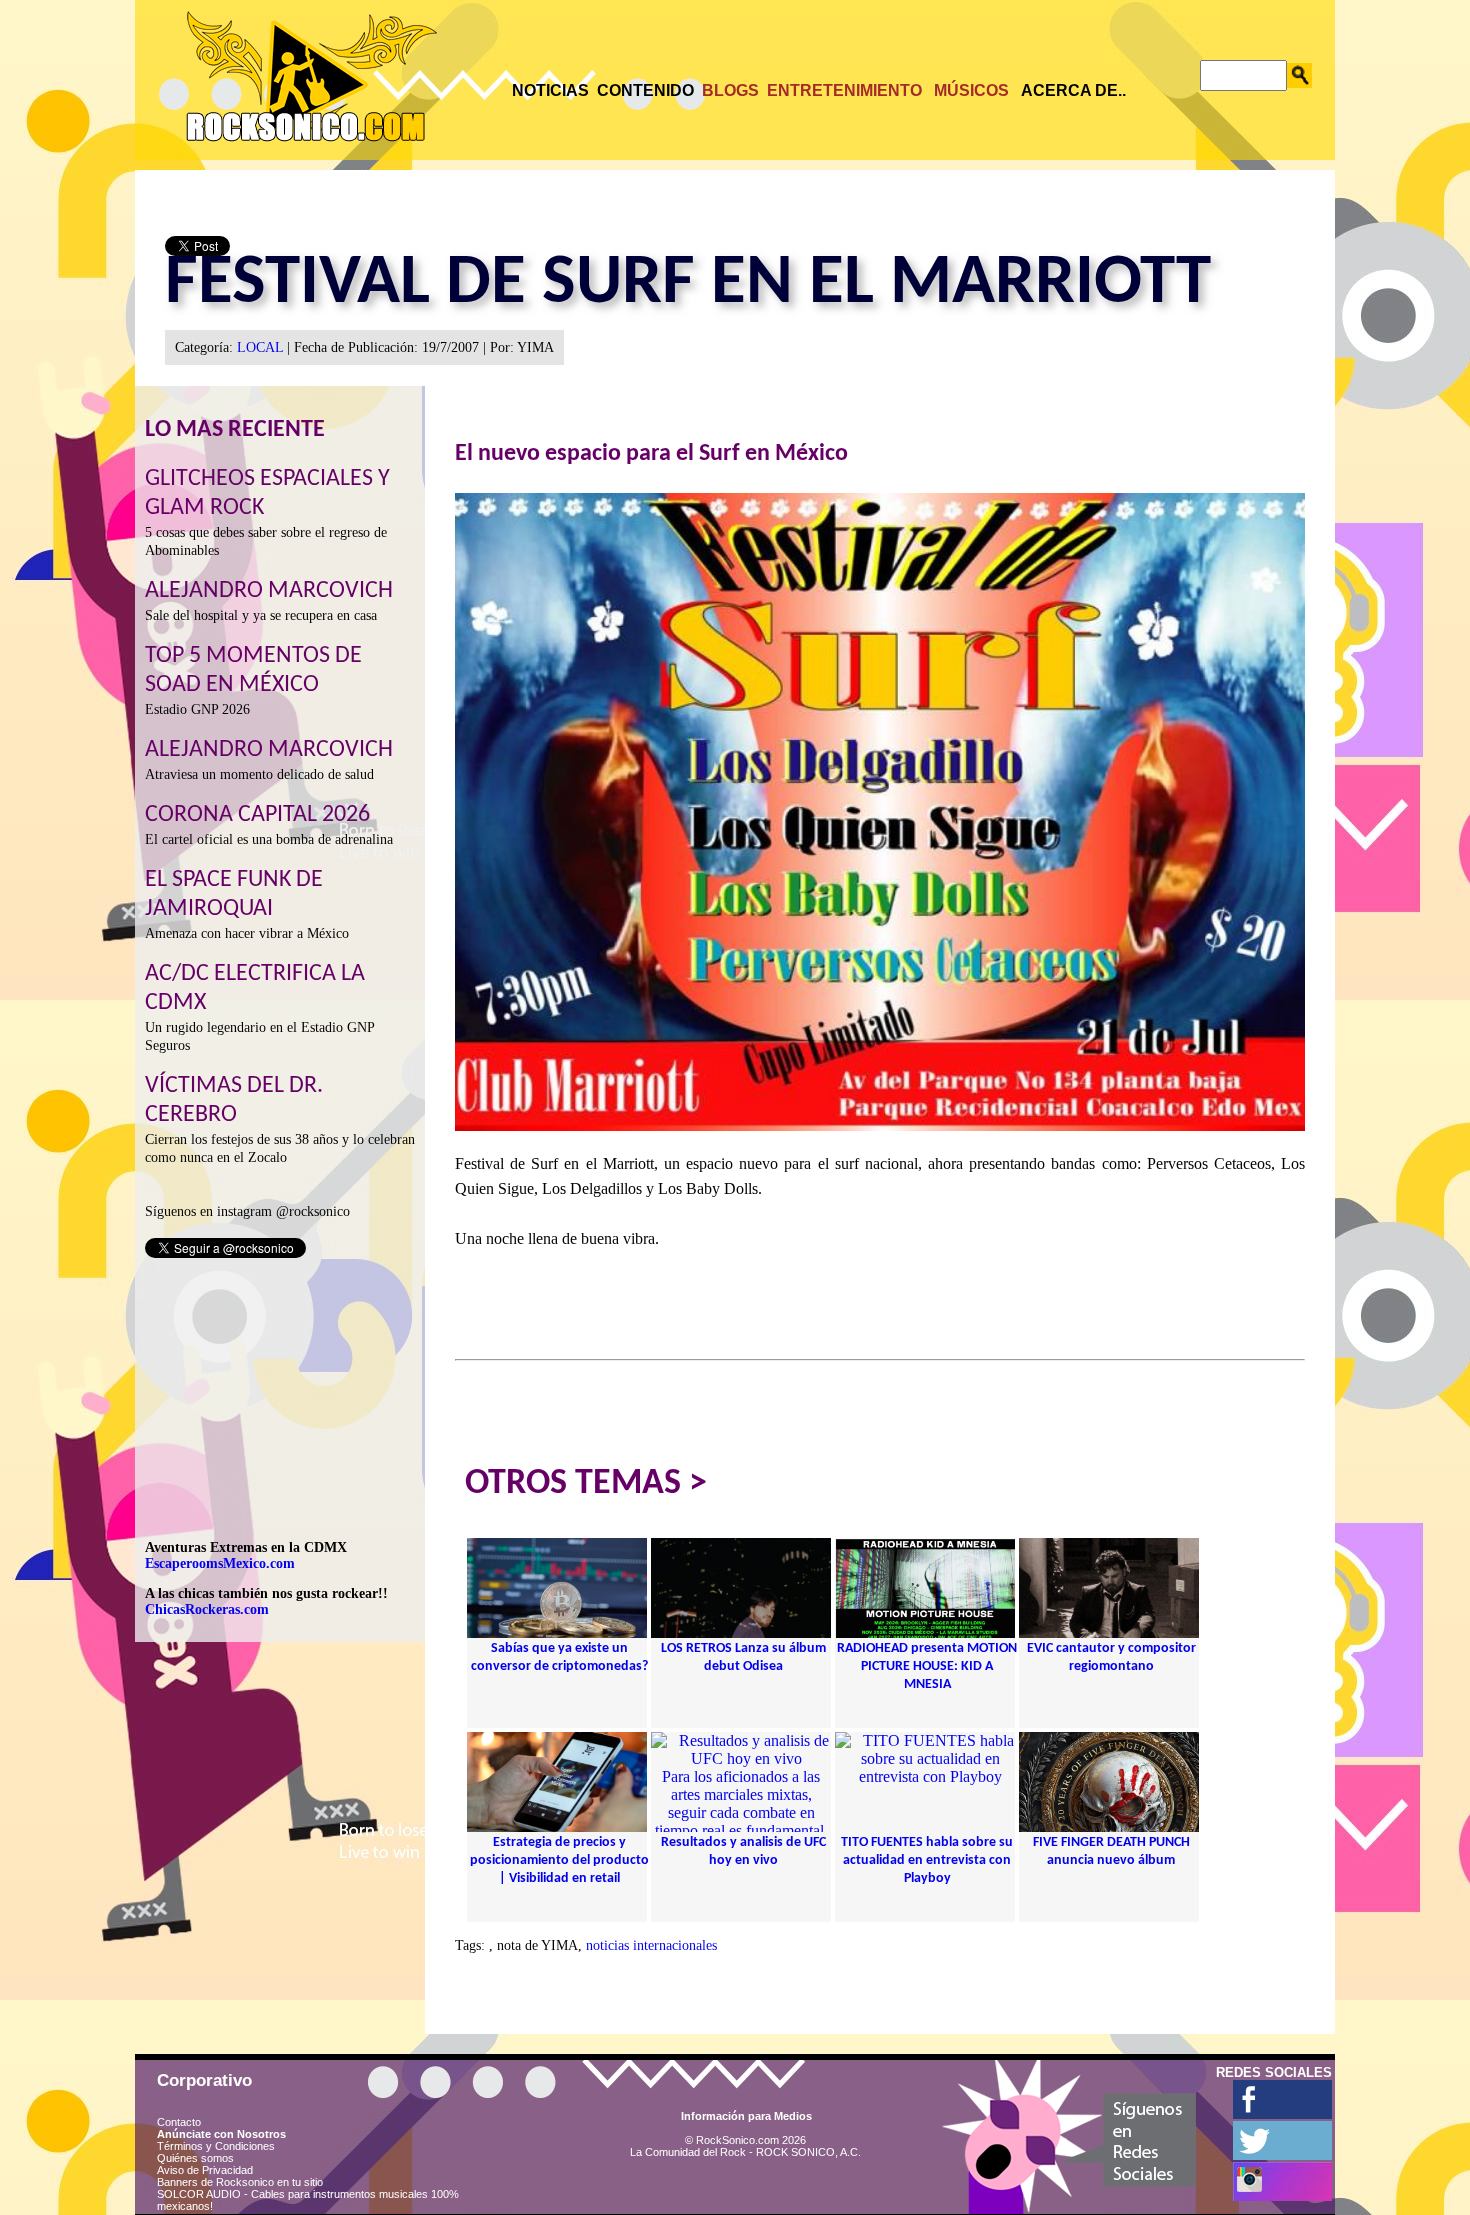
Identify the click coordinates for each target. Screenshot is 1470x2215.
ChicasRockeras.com (207, 1609)
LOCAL (260, 347)
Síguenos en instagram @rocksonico (247, 1211)
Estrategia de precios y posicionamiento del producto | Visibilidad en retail (559, 1860)
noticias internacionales (651, 1945)
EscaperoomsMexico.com (220, 1563)
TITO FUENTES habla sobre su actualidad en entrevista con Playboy (927, 1860)
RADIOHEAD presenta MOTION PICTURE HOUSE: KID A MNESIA (927, 1666)
